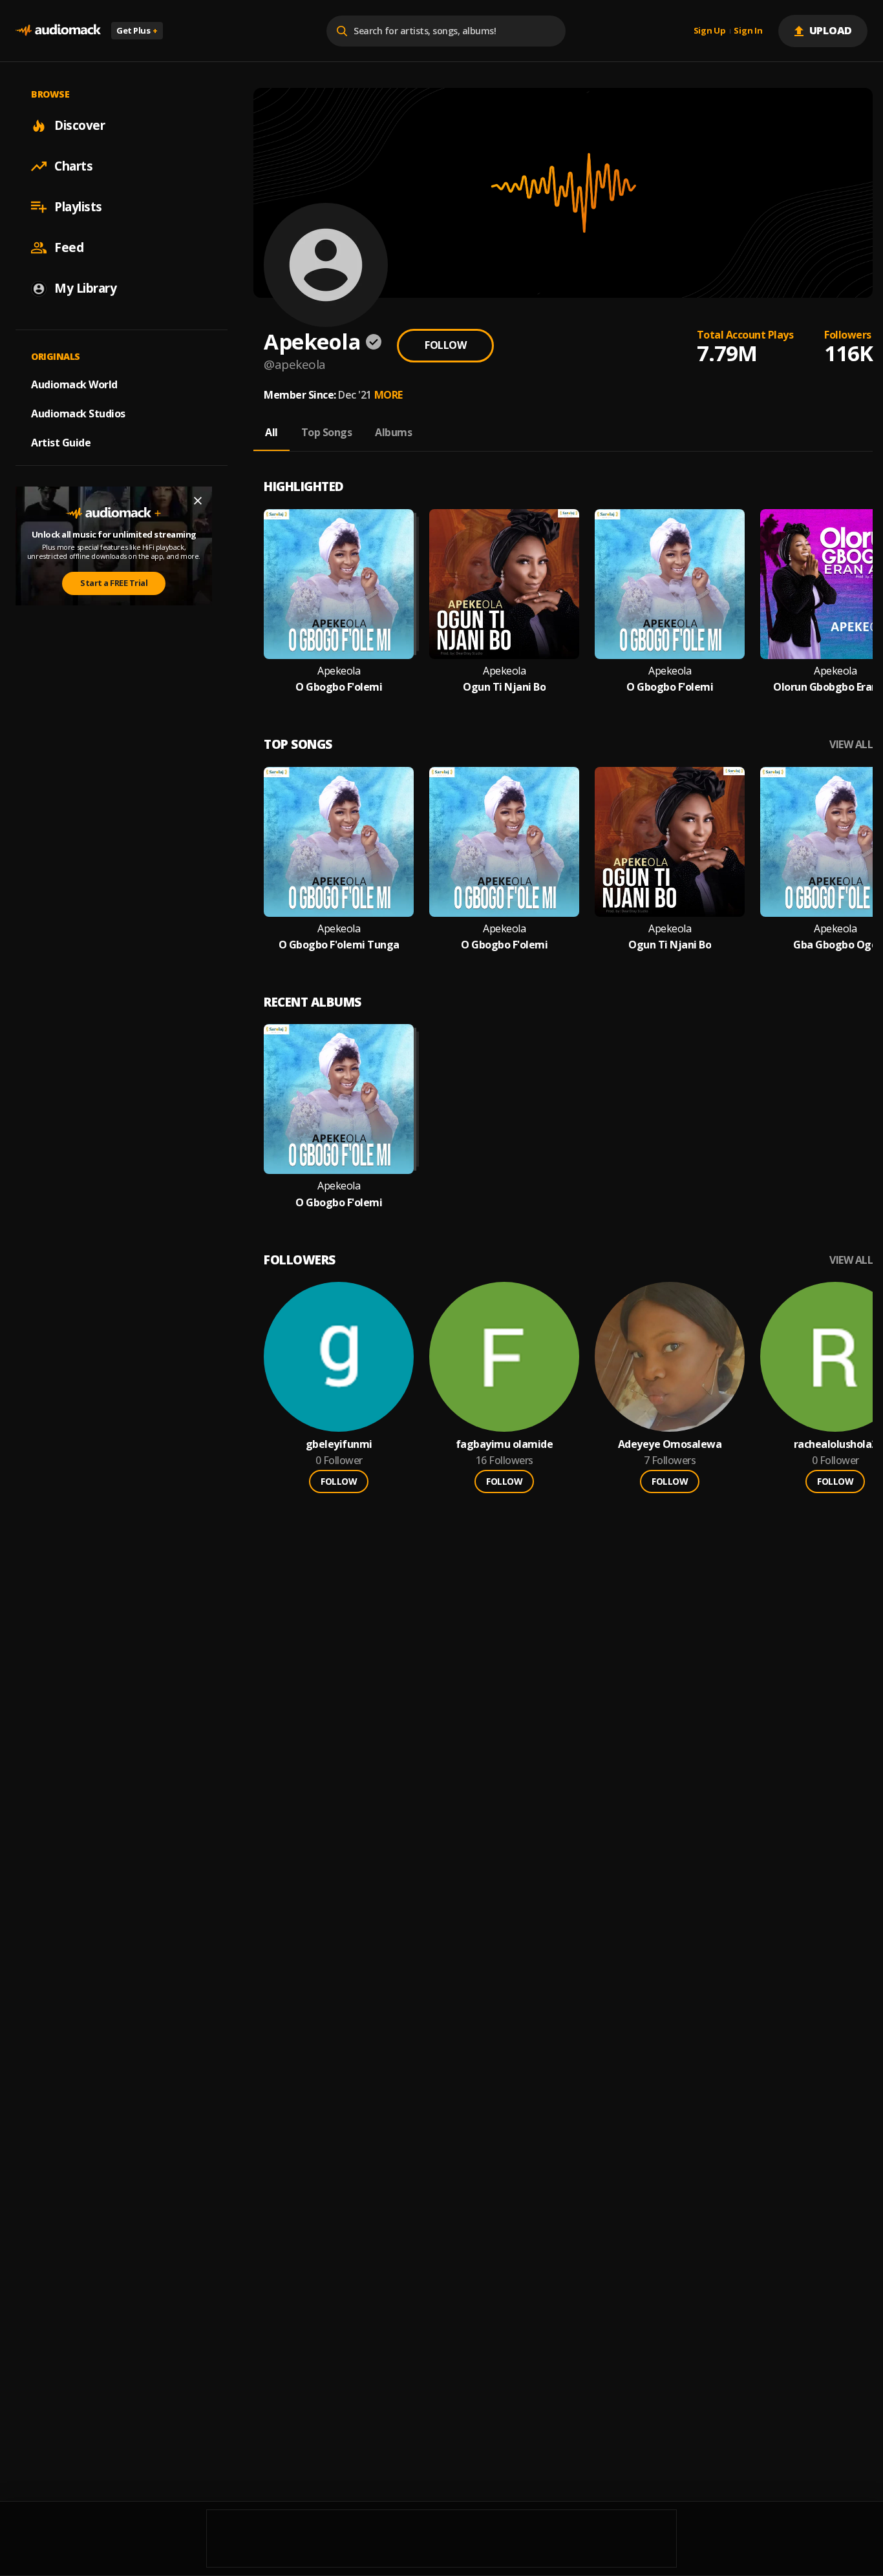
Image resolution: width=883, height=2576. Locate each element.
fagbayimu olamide (505, 1444)
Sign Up (710, 31)
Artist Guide (61, 443)
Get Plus (137, 30)
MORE (388, 395)
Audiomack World (74, 384)
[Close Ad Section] (198, 501)
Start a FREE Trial (114, 583)
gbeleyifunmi (339, 1444)
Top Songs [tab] (327, 432)
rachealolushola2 (835, 1444)
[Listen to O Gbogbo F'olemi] (339, 584)
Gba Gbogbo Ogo (835, 945)
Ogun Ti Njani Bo (504, 687)
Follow (445, 345)
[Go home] (58, 31)
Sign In (748, 31)
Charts (73, 166)
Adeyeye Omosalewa (670, 1444)
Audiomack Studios (78, 414)
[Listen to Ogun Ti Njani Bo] (504, 584)
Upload (831, 30)
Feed (69, 247)
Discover (80, 125)
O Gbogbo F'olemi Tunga (339, 945)
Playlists (78, 207)
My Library (85, 288)
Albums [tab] (393, 432)
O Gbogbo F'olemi (339, 687)
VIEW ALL (851, 745)
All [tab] (271, 432)
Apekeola (339, 671)
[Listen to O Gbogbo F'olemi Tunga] (339, 842)
